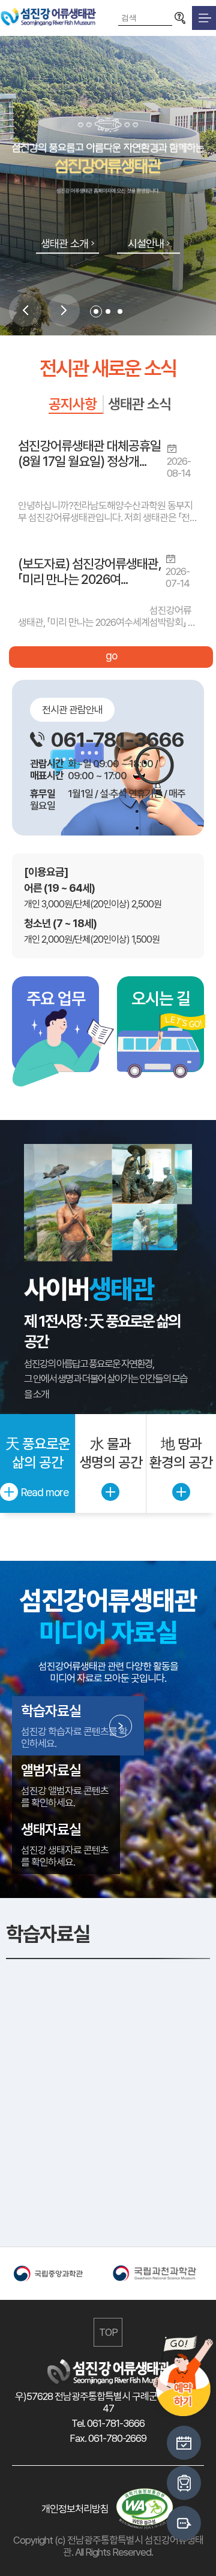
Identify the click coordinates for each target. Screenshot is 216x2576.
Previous (25, 310)
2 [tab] (108, 311)
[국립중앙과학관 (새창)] (58, 2274)
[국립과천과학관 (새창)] (157, 2274)
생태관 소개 (64, 243)
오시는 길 (161, 998)
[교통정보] (184, 2483)
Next (64, 310)
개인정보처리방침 (75, 2509)
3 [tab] (120, 311)
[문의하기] (184, 2523)
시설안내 (146, 243)
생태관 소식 (139, 404)
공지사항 (73, 404)
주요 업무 (56, 998)
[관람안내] (184, 2443)
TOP (108, 2332)
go (111, 656)
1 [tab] (96, 311)
